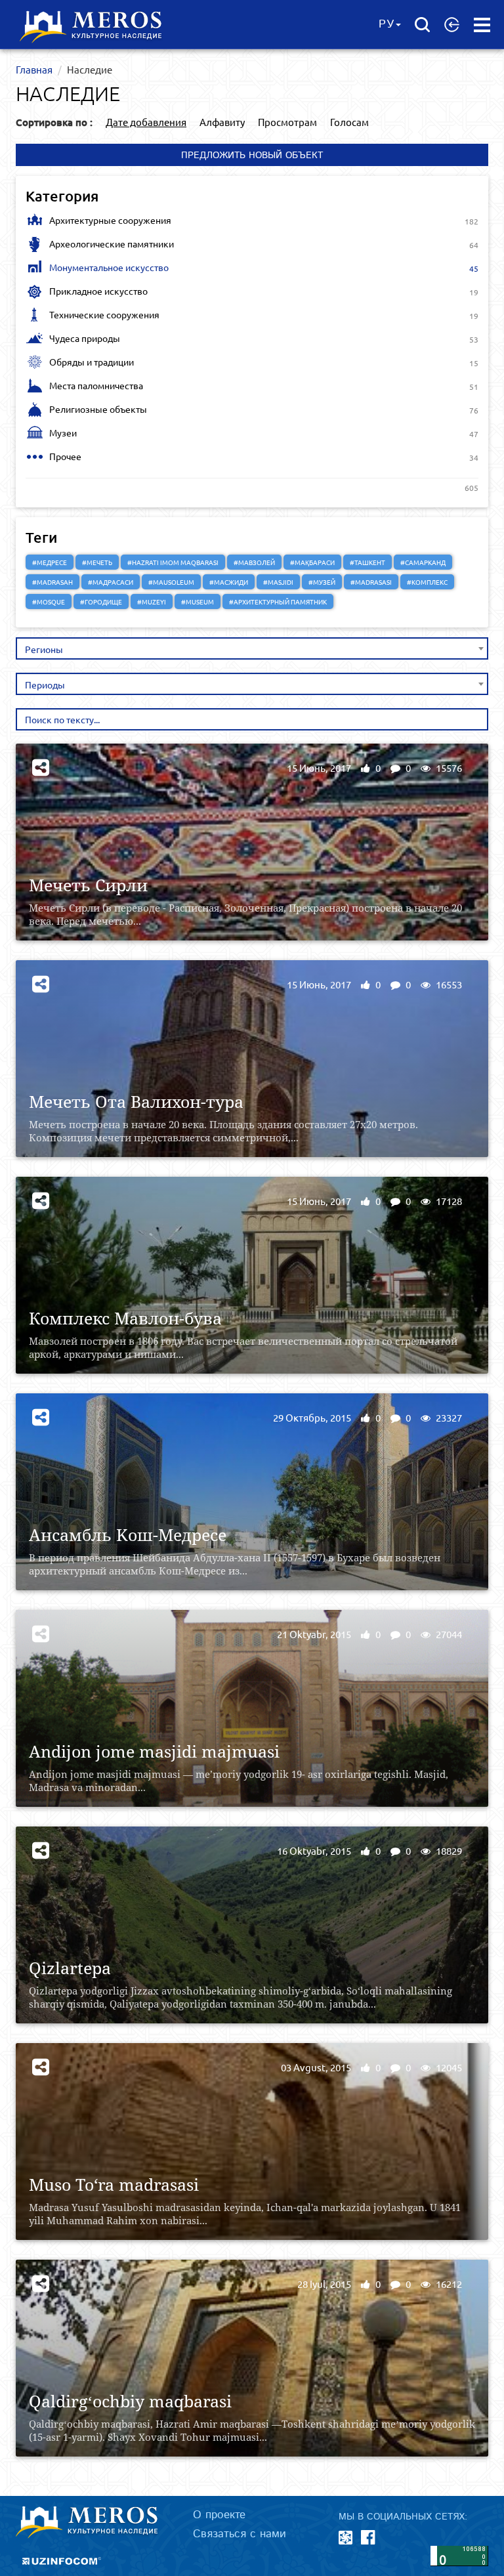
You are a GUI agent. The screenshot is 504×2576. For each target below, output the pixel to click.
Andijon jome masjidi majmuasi (154, 1751)
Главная (34, 69)
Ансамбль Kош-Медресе (128, 1535)
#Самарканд (423, 562)
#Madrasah (52, 582)
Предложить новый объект (252, 156)
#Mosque (49, 602)
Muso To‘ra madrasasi (114, 2185)
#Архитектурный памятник (278, 602)
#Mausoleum (171, 582)
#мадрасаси (111, 582)
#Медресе (50, 562)
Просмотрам (287, 122)
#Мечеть (97, 562)
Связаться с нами (240, 2534)
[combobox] (252, 648)
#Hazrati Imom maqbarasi (173, 562)
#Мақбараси (312, 562)
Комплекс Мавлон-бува (125, 1318)
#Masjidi (278, 582)
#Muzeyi (152, 602)
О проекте (219, 2515)
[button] (452, 24)
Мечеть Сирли (88, 885)
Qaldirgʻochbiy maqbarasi (130, 2401)
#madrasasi (371, 582)
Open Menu (482, 25)
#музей (322, 582)
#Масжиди (229, 582)
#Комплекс (427, 582)
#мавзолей (254, 562)
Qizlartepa (70, 1968)
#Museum (198, 602)
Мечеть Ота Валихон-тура (136, 1102)
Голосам (349, 122)
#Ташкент (367, 562)
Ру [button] (387, 24)
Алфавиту (222, 122)
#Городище (101, 602)
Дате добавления (146, 122)
